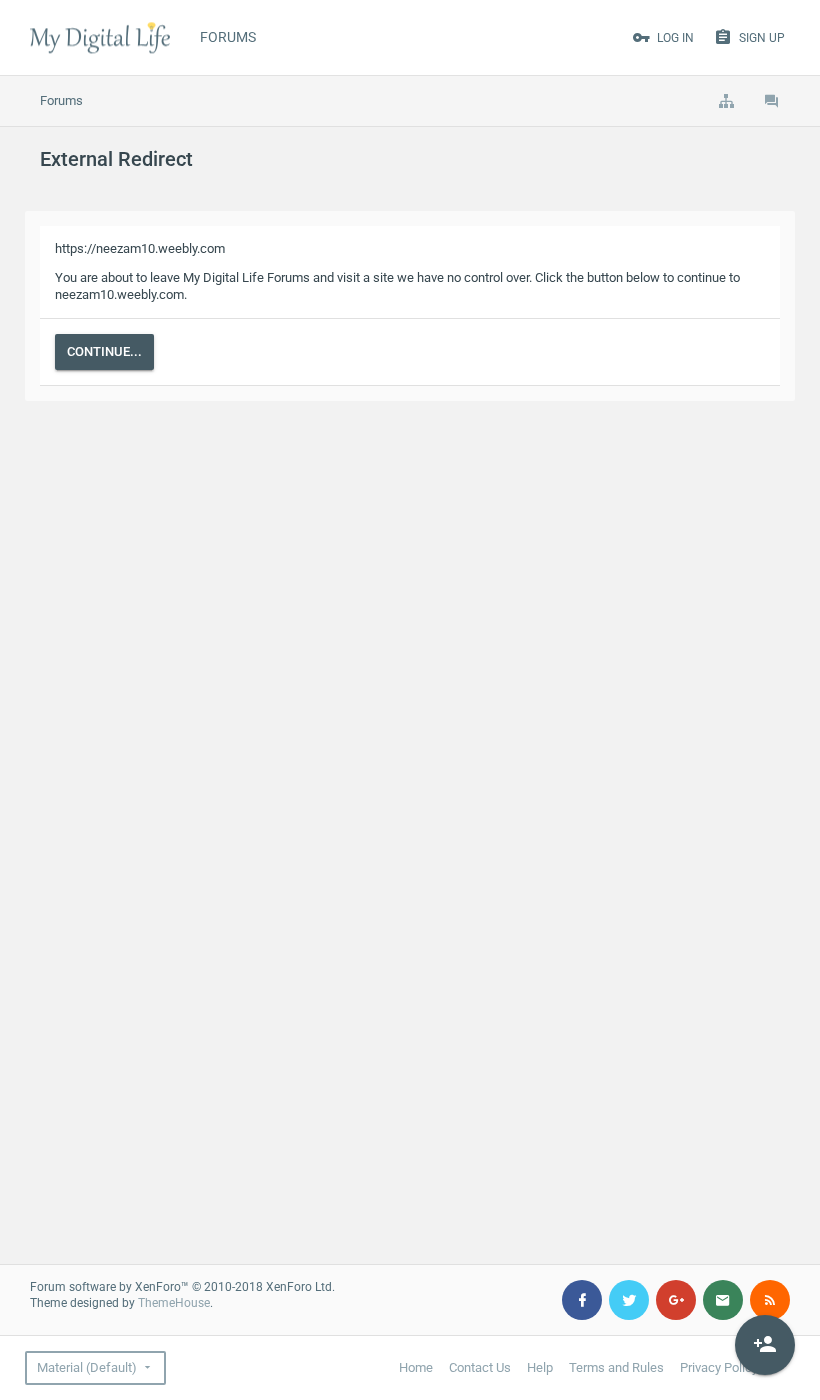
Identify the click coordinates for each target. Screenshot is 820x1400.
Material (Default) (87, 1367)
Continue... (104, 351)
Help (540, 1367)
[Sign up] (765, 1345)
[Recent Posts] (772, 101)
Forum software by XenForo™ (182, 1287)
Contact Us (480, 1367)
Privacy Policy (719, 1367)
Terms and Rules (616, 1367)
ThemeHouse (174, 1303)
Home (416, 1367)
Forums (228, 37)
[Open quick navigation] (726, 101)
